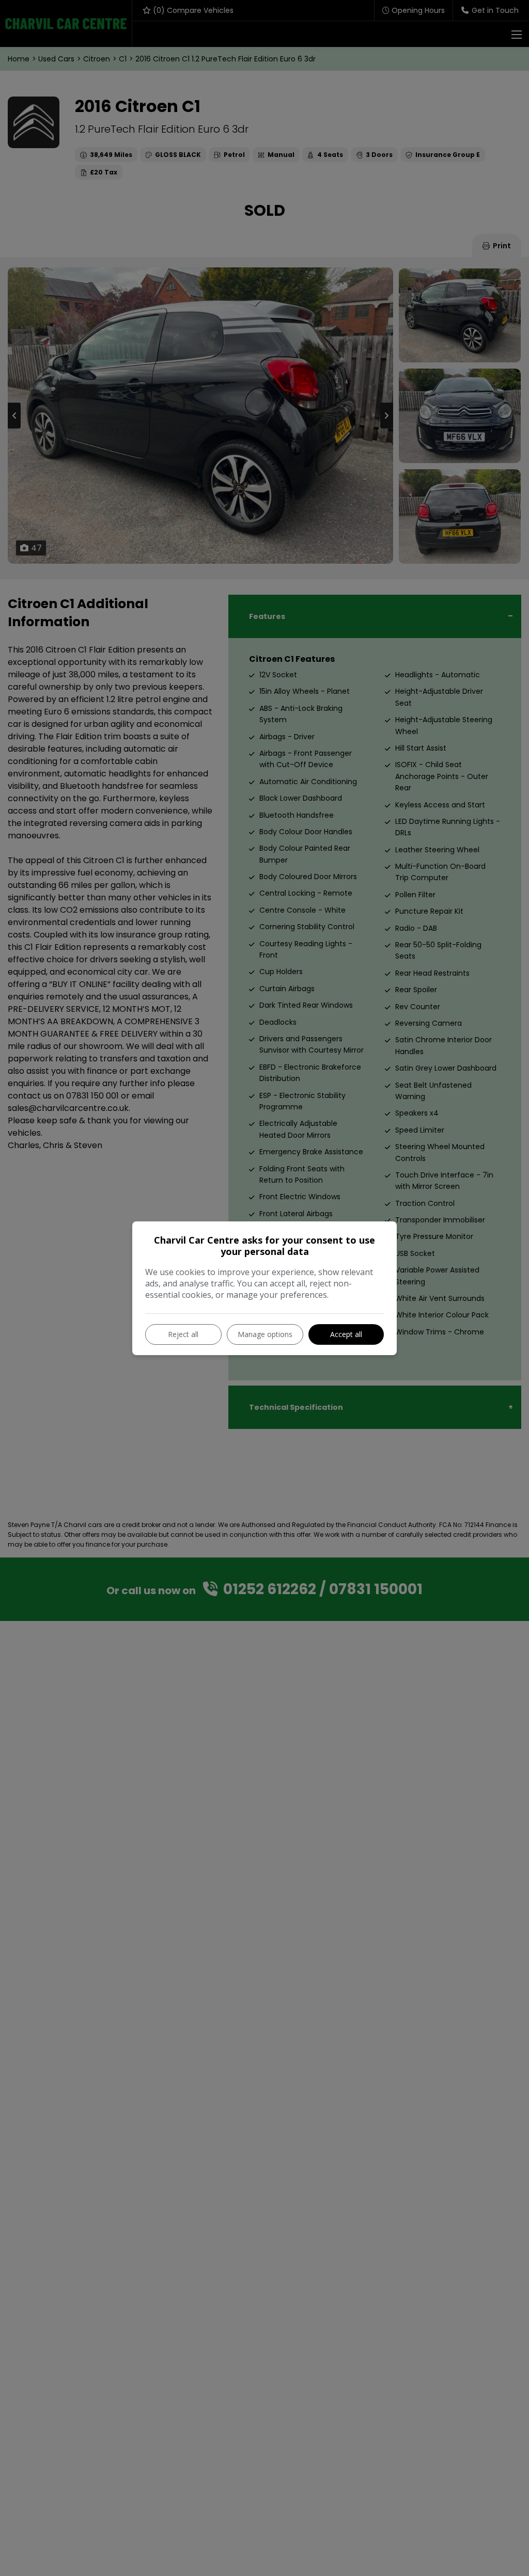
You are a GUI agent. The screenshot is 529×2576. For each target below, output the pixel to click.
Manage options (265, 1334)
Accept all (346, 1334)
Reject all (183, 1334)
